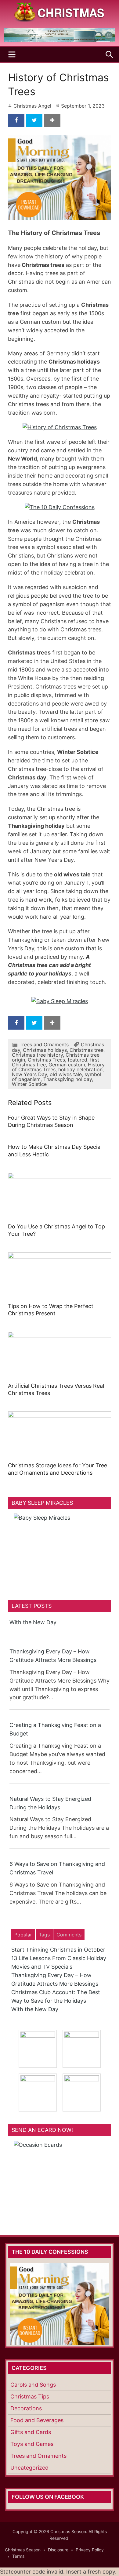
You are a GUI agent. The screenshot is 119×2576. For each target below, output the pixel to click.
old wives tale (66, 1074)
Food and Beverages (37, 2420)
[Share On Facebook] (16, 120)
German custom (67, 1065)
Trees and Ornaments (44, 1045)
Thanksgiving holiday (68, 1079)
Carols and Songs (33, 2385)
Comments (69, 1935)
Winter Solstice (29, 1084)
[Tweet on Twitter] (34, 120)
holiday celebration (80, 1069)
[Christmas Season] (60, 11)
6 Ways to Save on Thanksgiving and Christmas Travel (57, 1868)
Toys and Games (32, 2444)
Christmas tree (87, 1050)
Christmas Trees (46, 1060)
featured (78, 1060)
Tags (44, 1935)
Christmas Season (23, 2550)
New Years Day (29, 1074)
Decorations (26, 2408)
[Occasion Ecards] (60, 2179)
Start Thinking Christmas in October (58, 1950)
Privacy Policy (90, 2550)
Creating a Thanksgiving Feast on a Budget (55, 1729)
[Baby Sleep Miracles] (60, 1001)
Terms (18, 2556)
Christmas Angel (32, 106)
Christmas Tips (30, 2396)
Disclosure (58, 2550)
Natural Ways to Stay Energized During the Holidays (50, 1803)
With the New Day (33, 1622)
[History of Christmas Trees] (60, 427)
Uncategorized (29, 2468)
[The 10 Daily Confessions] (60, 40)
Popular (23, 1935)
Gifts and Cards (31, 2432)
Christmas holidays (45, 1050)
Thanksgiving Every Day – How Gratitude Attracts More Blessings (53, 1656)
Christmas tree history (37, 1055)
